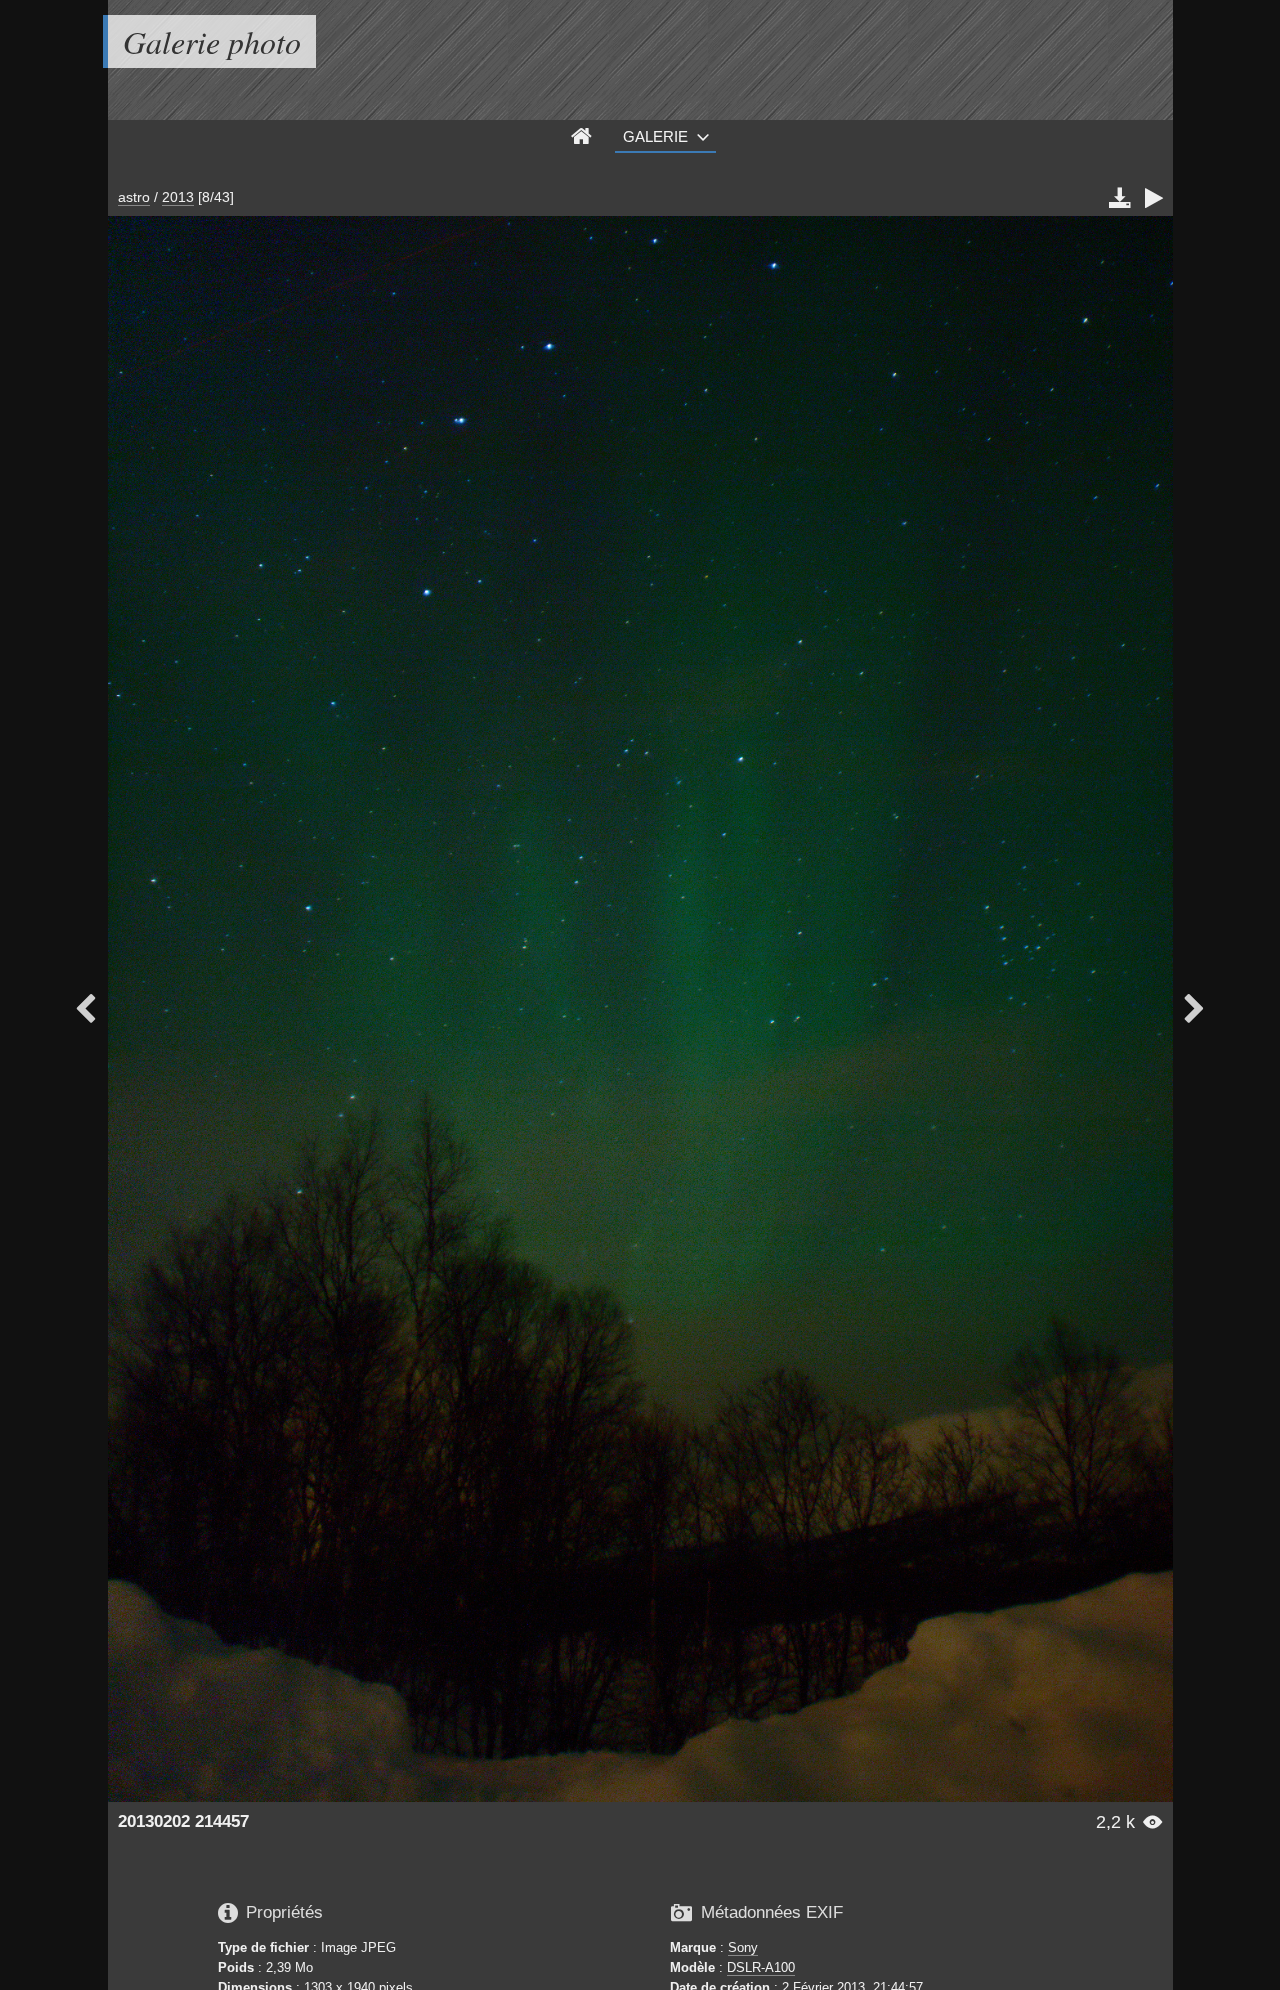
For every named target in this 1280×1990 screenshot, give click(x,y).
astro (134, 197)
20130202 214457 (183, 1821)
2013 (178, 197)
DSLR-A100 (761, 1967)
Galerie (655, 136)
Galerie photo (212, 41)
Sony (743, 1947)
